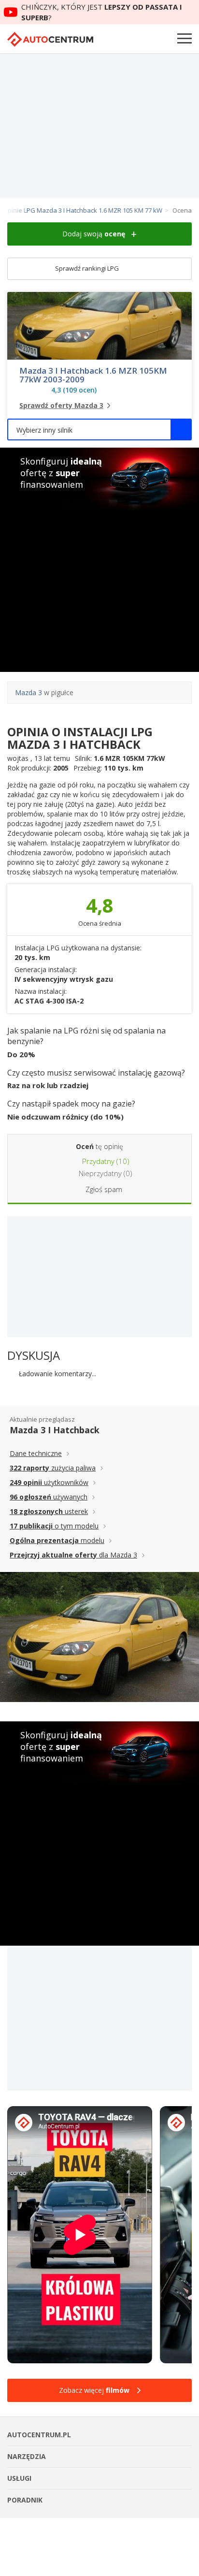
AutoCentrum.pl (50, 39)
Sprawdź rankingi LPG (88, 268)
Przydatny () (105, 1161)
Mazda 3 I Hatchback (55, 1430)
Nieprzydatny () (105, 1173)
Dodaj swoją (94, 234)
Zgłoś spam (104, 1189)
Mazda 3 (28, 692)
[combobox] (99, 429)
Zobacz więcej (94, 2390)
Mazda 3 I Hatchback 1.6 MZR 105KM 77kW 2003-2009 (93, 375)
